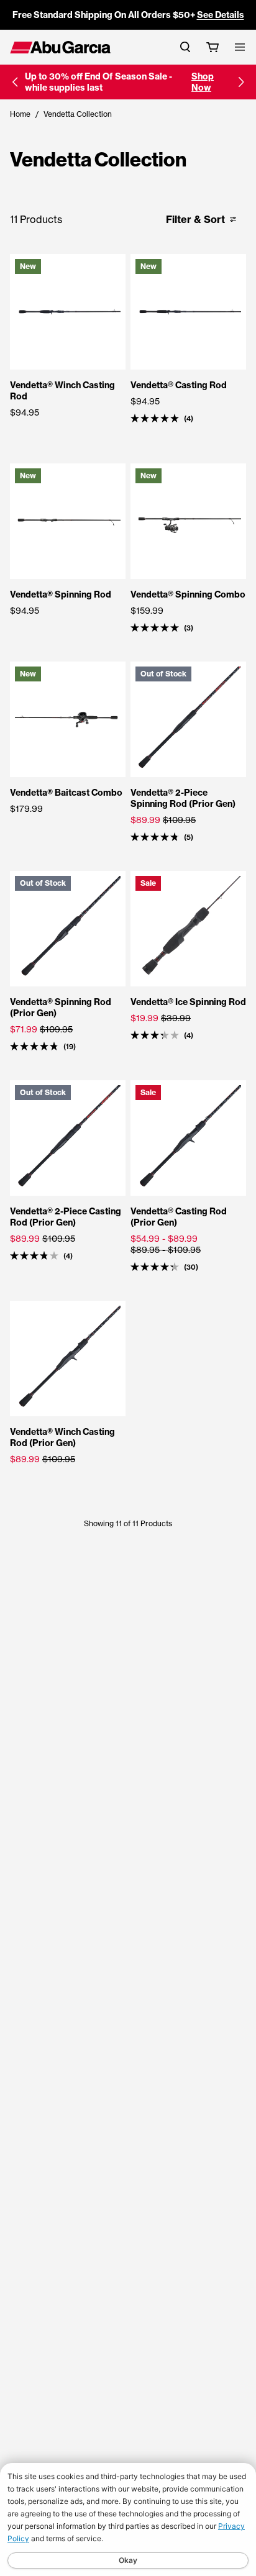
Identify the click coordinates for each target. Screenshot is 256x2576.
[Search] (185, 47)
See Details (221, 15)
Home (20, 114)
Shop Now (203, 82)
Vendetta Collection (78, 114)
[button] (15, 82)
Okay (128, 2560)
